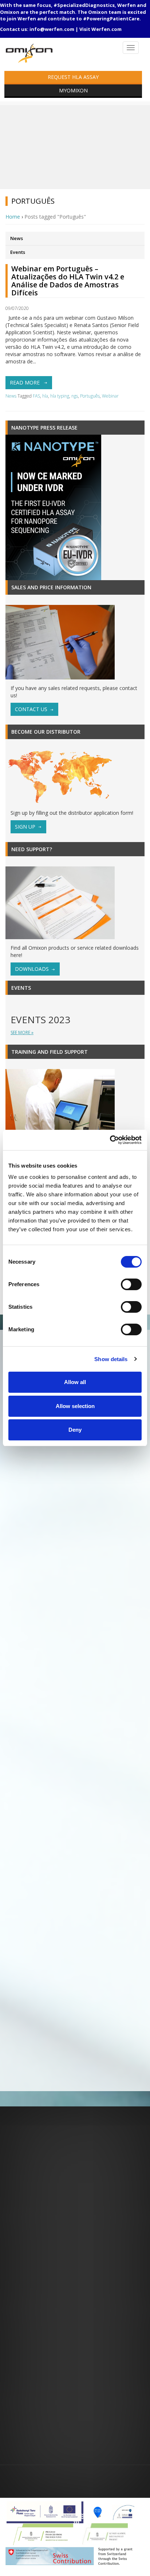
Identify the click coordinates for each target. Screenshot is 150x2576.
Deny (75, 1430)
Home (13, 217)
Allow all (75, 1382)
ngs (75, 396)
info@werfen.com (52, 29)
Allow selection (75, 1406)
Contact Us (31, 709)
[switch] (131, 1284)
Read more (25, 382)
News (17, 238)
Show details (111, 1359)
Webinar (110, 396)
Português (90, 396)
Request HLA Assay (73, 77)
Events (18, 252)
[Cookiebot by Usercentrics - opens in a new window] (110, 1140)
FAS (36, 396)
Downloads (32, 969)
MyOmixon (73, 90)
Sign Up (25, 827)
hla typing (60, 396)
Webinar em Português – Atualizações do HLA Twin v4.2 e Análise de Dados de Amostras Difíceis (68, 281)
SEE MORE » (22, 1032)
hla (45, 396)
